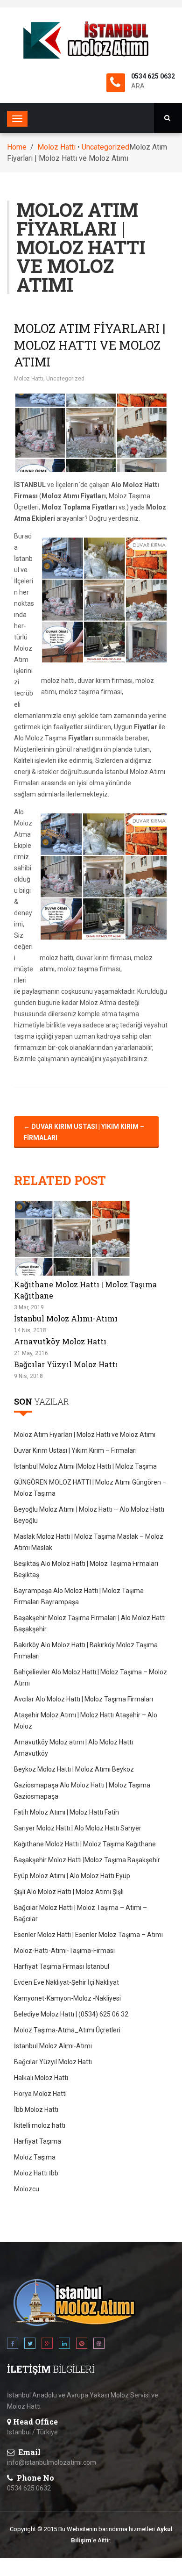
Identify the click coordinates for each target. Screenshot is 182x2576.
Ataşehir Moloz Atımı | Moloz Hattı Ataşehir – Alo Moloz (86, 1721)
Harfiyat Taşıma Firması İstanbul (62, 1966)
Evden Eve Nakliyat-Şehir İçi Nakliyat (66, 1982)
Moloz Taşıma (35, 2157)
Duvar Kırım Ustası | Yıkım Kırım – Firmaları (84, 1132)
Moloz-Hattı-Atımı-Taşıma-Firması (64, 1951)
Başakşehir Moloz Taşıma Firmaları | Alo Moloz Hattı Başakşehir (90, 1623)
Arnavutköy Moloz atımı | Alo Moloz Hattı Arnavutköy (73, 1748)
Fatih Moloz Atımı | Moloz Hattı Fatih (66, 1812)
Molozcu (27, 2189)
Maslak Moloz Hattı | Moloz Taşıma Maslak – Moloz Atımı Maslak (89, 1542)
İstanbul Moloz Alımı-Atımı (66, 1318)
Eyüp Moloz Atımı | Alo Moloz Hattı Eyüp (72, 1876)
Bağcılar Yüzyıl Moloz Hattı (66, 1364)
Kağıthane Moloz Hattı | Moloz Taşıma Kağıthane (85, 1844)
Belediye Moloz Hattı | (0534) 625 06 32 (71, 2014)
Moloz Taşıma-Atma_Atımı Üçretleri (67, 2030)
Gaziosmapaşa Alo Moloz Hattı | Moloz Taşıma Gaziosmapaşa (82, 1791)
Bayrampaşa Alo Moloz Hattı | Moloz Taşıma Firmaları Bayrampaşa (79, 1596)
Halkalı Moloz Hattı (41, 2078)
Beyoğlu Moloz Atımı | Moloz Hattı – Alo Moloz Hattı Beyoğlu (89, 1515)
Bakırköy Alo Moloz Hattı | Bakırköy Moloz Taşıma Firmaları (86, 1650)
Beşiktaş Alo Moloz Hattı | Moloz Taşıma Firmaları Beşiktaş (86, 1569)
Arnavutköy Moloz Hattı (60, 1341)
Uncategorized (105, 147)
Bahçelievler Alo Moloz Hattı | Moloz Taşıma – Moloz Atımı (91, 1678)
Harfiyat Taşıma (38, 2141)
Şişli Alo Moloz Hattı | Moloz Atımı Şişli (69, 1892)
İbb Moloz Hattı (36, 2110)
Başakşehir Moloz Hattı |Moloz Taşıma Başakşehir (87, 1860)
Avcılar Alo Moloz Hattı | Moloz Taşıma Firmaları (84, 1699)
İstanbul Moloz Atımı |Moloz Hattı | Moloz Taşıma (85, 1466)
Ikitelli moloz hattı (40, 2125)
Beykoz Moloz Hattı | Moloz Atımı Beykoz (74, 1769)
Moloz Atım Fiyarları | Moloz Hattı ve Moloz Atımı (90, 345)
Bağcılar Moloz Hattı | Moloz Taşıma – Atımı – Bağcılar (80, 1913)
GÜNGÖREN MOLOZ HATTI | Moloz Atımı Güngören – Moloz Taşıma (90, 1488)
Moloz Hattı (56, 147)
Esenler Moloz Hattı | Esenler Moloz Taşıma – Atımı (88, 1935)
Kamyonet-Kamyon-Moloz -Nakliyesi (67, 1998)
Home (17, 147)
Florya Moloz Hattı (40, 2094)
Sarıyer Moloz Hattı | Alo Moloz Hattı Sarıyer (78, 1828)
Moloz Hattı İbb (36, 2173)
